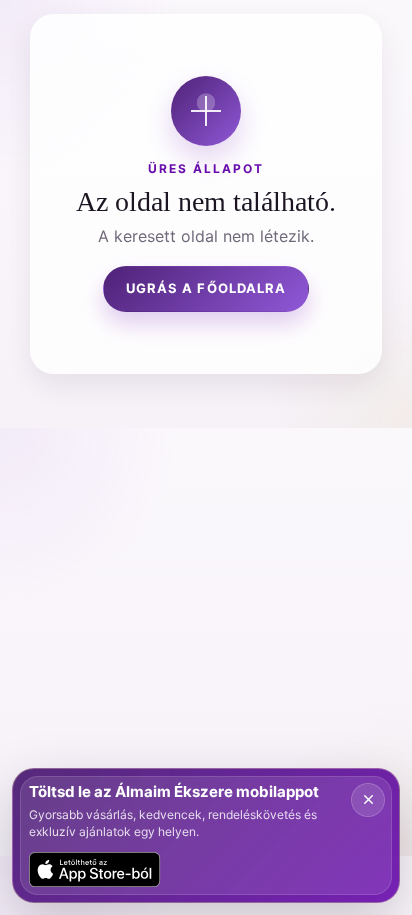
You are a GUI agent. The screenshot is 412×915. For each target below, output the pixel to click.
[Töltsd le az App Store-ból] (95, 870)
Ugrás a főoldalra (206, 288)
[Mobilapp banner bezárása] (368, 800)
